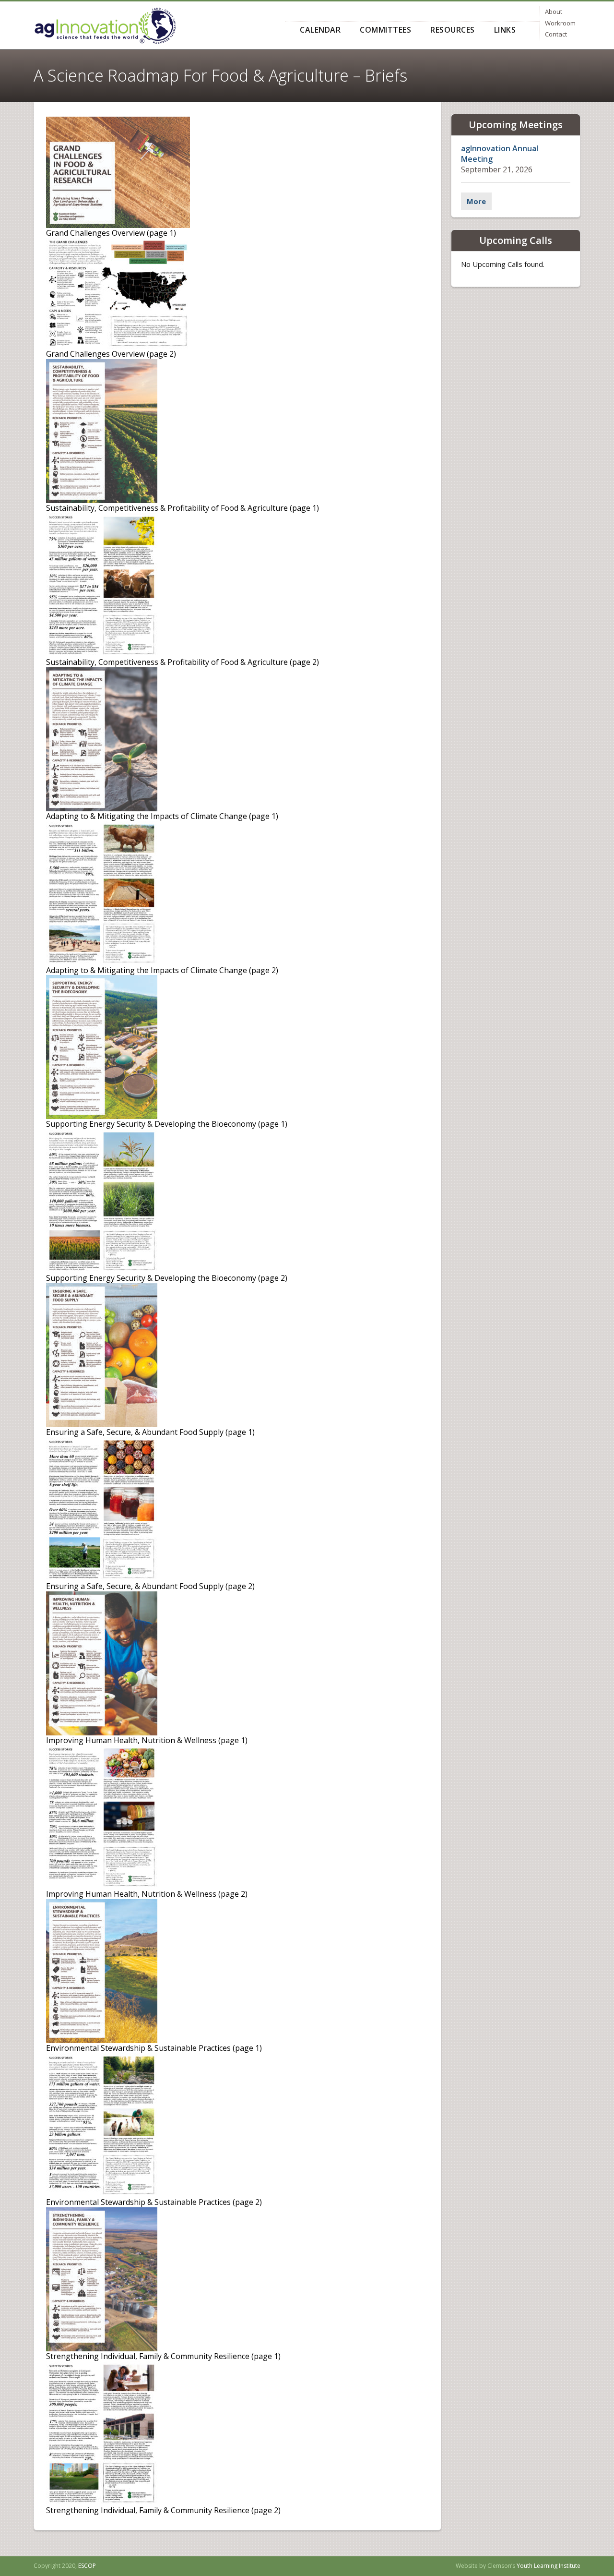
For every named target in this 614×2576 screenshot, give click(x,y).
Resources (453, 30)
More (476, 201)
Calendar (320, 30)
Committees (385, 30)
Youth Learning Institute (549, 2566)
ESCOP (87, 2566)
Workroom (560, 23)
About (554, 12)
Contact (556, 34)
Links (505, 30)
